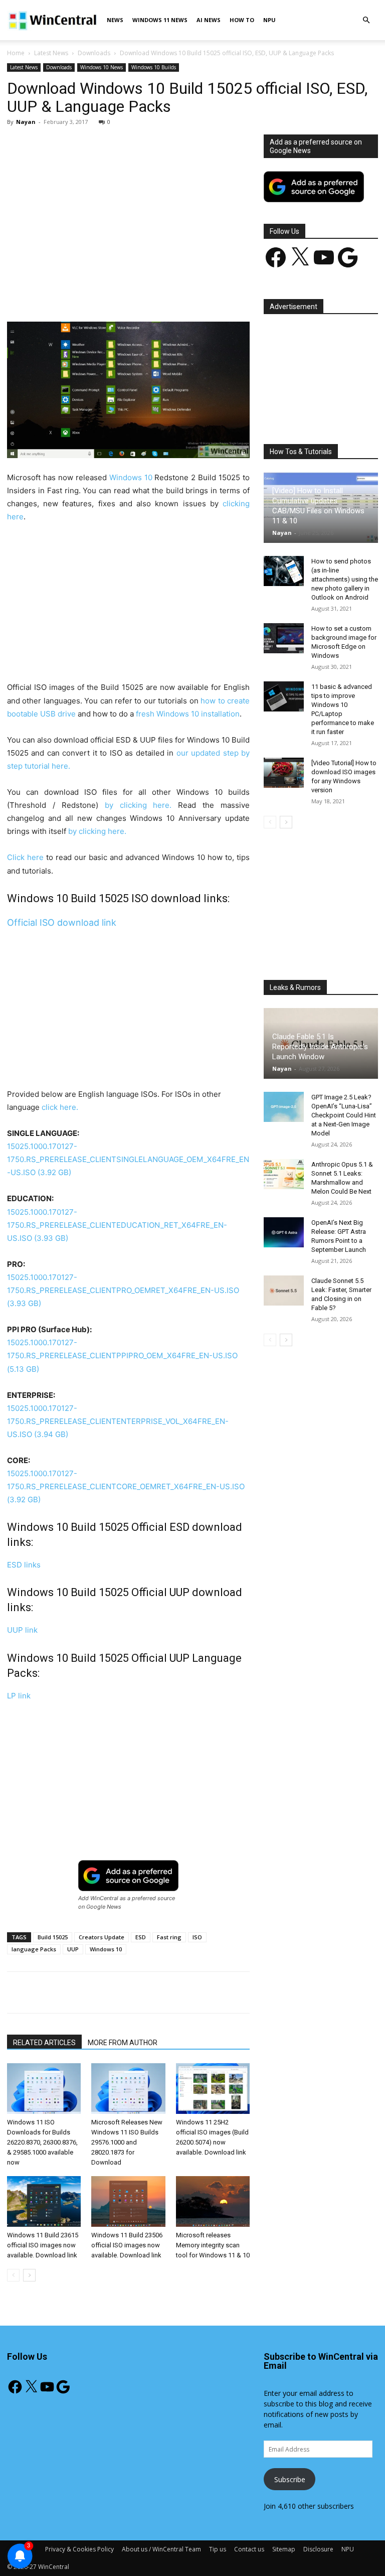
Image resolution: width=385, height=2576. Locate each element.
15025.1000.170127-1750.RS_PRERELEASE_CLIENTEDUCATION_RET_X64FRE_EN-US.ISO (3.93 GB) (117, 1225)
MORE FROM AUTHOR (123, 2043)
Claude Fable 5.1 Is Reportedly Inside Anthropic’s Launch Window (320, 1047)
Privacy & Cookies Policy (79, 2549)
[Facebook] (78, 293)
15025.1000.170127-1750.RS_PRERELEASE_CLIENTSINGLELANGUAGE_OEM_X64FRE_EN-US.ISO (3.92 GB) (128, 1159)
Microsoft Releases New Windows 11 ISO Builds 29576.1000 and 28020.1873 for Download (127, 2142)
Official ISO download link (62, 922)
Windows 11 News (160, 20)
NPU (269, 20)
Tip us (218, 2549)
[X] (101, 293)
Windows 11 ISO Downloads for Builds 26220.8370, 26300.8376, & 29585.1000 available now (42, 2142)
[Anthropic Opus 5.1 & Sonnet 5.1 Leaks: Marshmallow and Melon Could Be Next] (284, 1174)
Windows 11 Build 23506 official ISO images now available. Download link (127, 2245)
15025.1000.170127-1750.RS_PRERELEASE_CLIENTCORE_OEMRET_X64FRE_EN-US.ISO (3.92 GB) (126, 1486)
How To (242, 20)
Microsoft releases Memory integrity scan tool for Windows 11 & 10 (213, 2245)
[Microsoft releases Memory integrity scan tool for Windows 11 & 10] (213, 2201)
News (115, 20)
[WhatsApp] (147, 293)
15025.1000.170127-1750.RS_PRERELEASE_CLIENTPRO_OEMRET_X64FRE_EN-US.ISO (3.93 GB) (123, 1290)
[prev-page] (13, 2275)
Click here (25, 857)
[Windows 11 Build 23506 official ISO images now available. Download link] (128, 2201)
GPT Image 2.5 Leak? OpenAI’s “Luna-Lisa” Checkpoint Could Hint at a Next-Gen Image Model (344, 1115)
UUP (73, 1949)
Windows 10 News (102, 67)
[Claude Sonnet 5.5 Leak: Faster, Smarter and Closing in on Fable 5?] (284, 1291)
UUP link (22, 1630)
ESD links (24, 1565)
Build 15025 (53, 1937)
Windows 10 (131, 477)
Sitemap (284, 2549)
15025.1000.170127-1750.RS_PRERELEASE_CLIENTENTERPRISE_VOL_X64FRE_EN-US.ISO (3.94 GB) (118, 1421)
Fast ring (169, 1937)
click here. (60, 1107)
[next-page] (29, 2275)
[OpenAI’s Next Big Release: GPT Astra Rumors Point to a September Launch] (284, 1232)
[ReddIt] (193, 293)
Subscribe (290, 2479)
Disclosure (318, 2549)
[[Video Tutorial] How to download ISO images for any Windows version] (284, 773)
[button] (366, 20)
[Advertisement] (128, 209)
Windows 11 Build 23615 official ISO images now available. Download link (43, 2245)
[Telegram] (216, 293)
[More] (240, 293)
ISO (197, 1937)
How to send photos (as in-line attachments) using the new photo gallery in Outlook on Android (345, 579)
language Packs (34, 1949)
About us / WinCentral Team (161, 2549)
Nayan (26, 122)
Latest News (51, 53)
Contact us (249, 2549)
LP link (19, 1696)
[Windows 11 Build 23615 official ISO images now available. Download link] (44, 2201)
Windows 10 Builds (154, 67)
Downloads (94, 53)
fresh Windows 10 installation (188, 714)
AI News (209, 20)
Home (16, 53)
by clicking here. (138, 805)
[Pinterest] (124, 293)
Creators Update (102, 1937)
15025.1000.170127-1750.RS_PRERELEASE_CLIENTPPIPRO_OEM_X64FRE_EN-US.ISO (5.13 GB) (122, 1355)
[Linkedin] (170, 293)
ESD (141, 1937)
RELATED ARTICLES (44, 2043)
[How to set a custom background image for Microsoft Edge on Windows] (284, 638)
